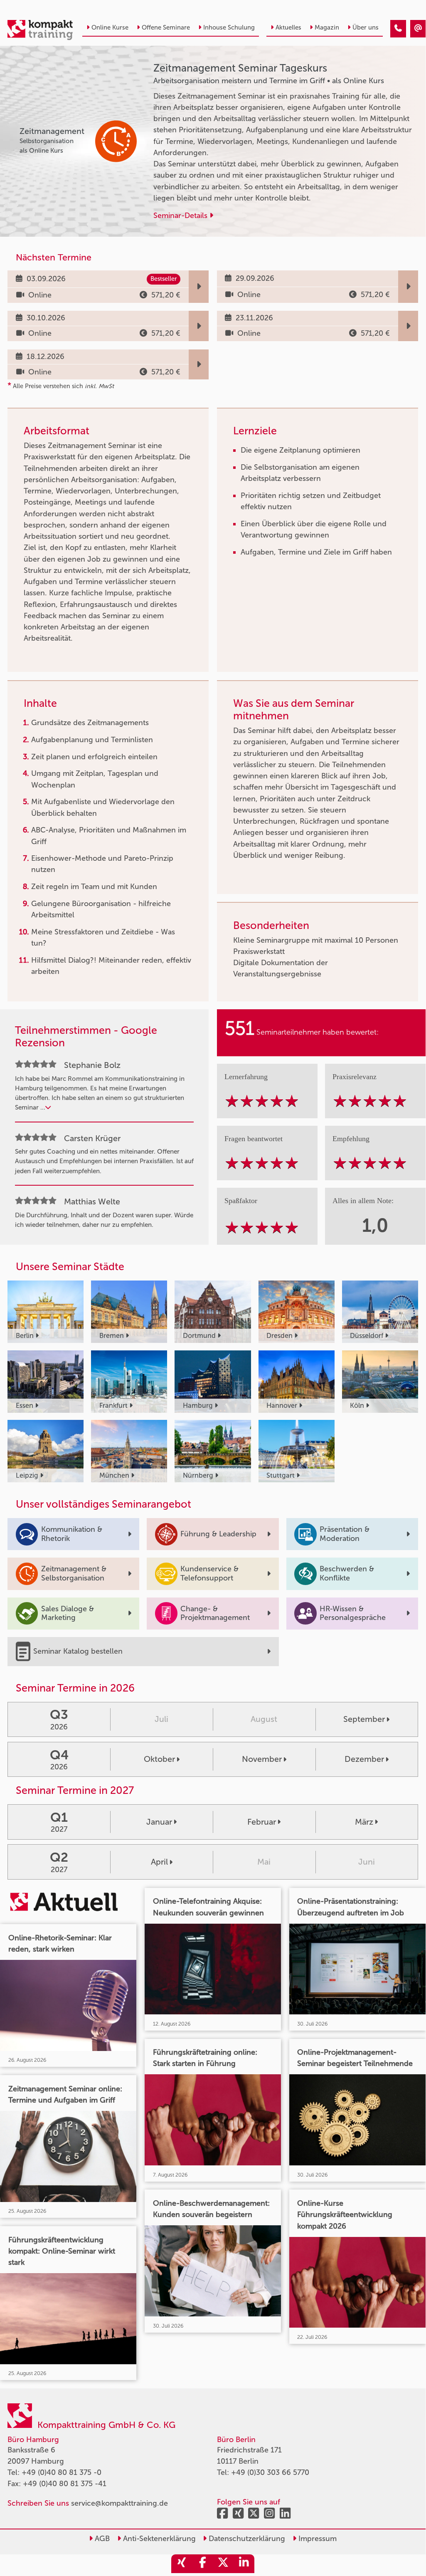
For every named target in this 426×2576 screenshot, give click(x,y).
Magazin (327, 27)
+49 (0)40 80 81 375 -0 (62, 2472)
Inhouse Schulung (229, 27)
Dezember (364, 1759)
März (364, 1822)
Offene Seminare (166, 27)
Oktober (159, 1759)
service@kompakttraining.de (119, 2503)
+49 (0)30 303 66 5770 (270, 2472)
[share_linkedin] (244, 2564)
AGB (101, 2539)
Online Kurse (110, 27)
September (364, 1719)
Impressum (316, 2539)
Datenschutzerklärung (246, 2539)
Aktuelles (288, 27)
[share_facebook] (202, 2564)
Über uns (366, 27)
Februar (262, 1822)
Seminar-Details (181, 215)
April (159, 1862)
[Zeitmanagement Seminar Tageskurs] (398, 29)
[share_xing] (182, 2564)
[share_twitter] (223, 2564)
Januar (159, 1822)
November (262, 1759)
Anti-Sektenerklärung (158, 2539)
